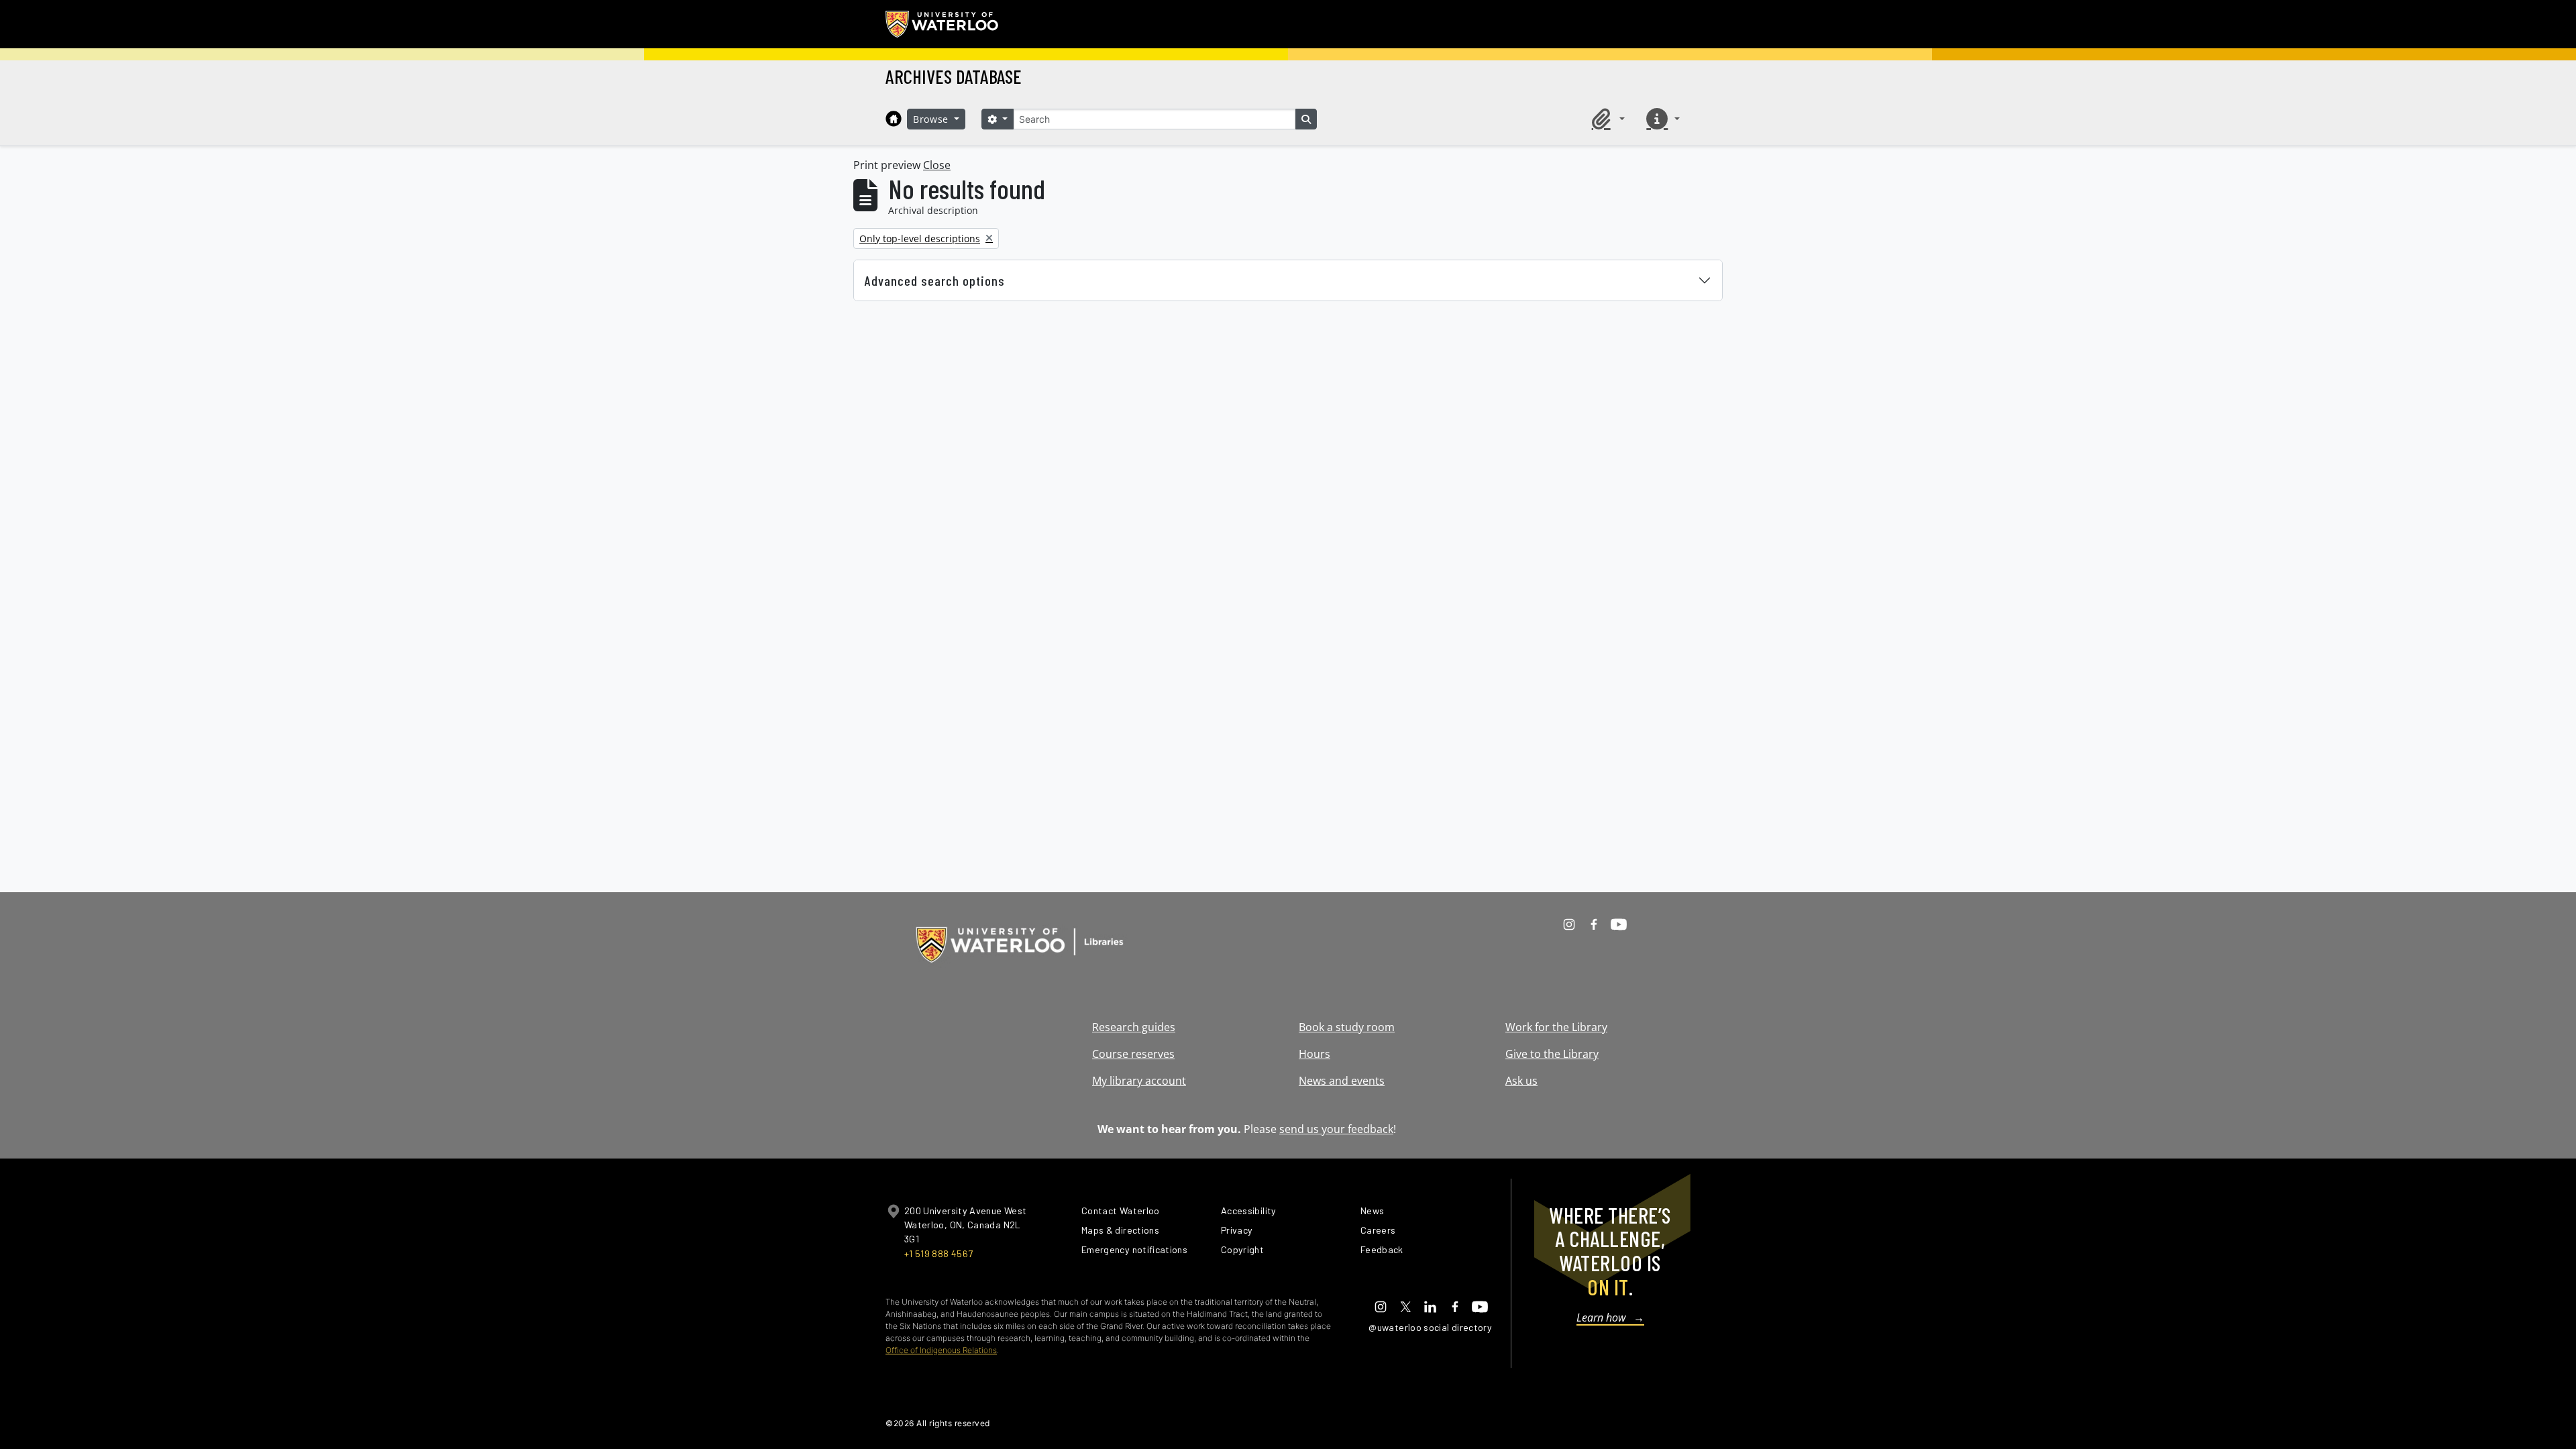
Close (937, 165)
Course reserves (1133, 1054)
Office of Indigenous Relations (941, 1350)
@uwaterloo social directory (1430, 1327)
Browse (932, 119)
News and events (1342, 1081)
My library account (1139, 1081)
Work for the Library (1556, 1027)
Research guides (1134, 1027)
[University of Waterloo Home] (943, 24)
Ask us (1521, 1081)
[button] (1606, 119)
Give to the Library (1552, 1054)
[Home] (894, 119)
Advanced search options (935, 280)
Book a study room (1347, 1027)
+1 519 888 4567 (938, 1253)
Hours (1314, 1054)
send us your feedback (1336, 1129)
